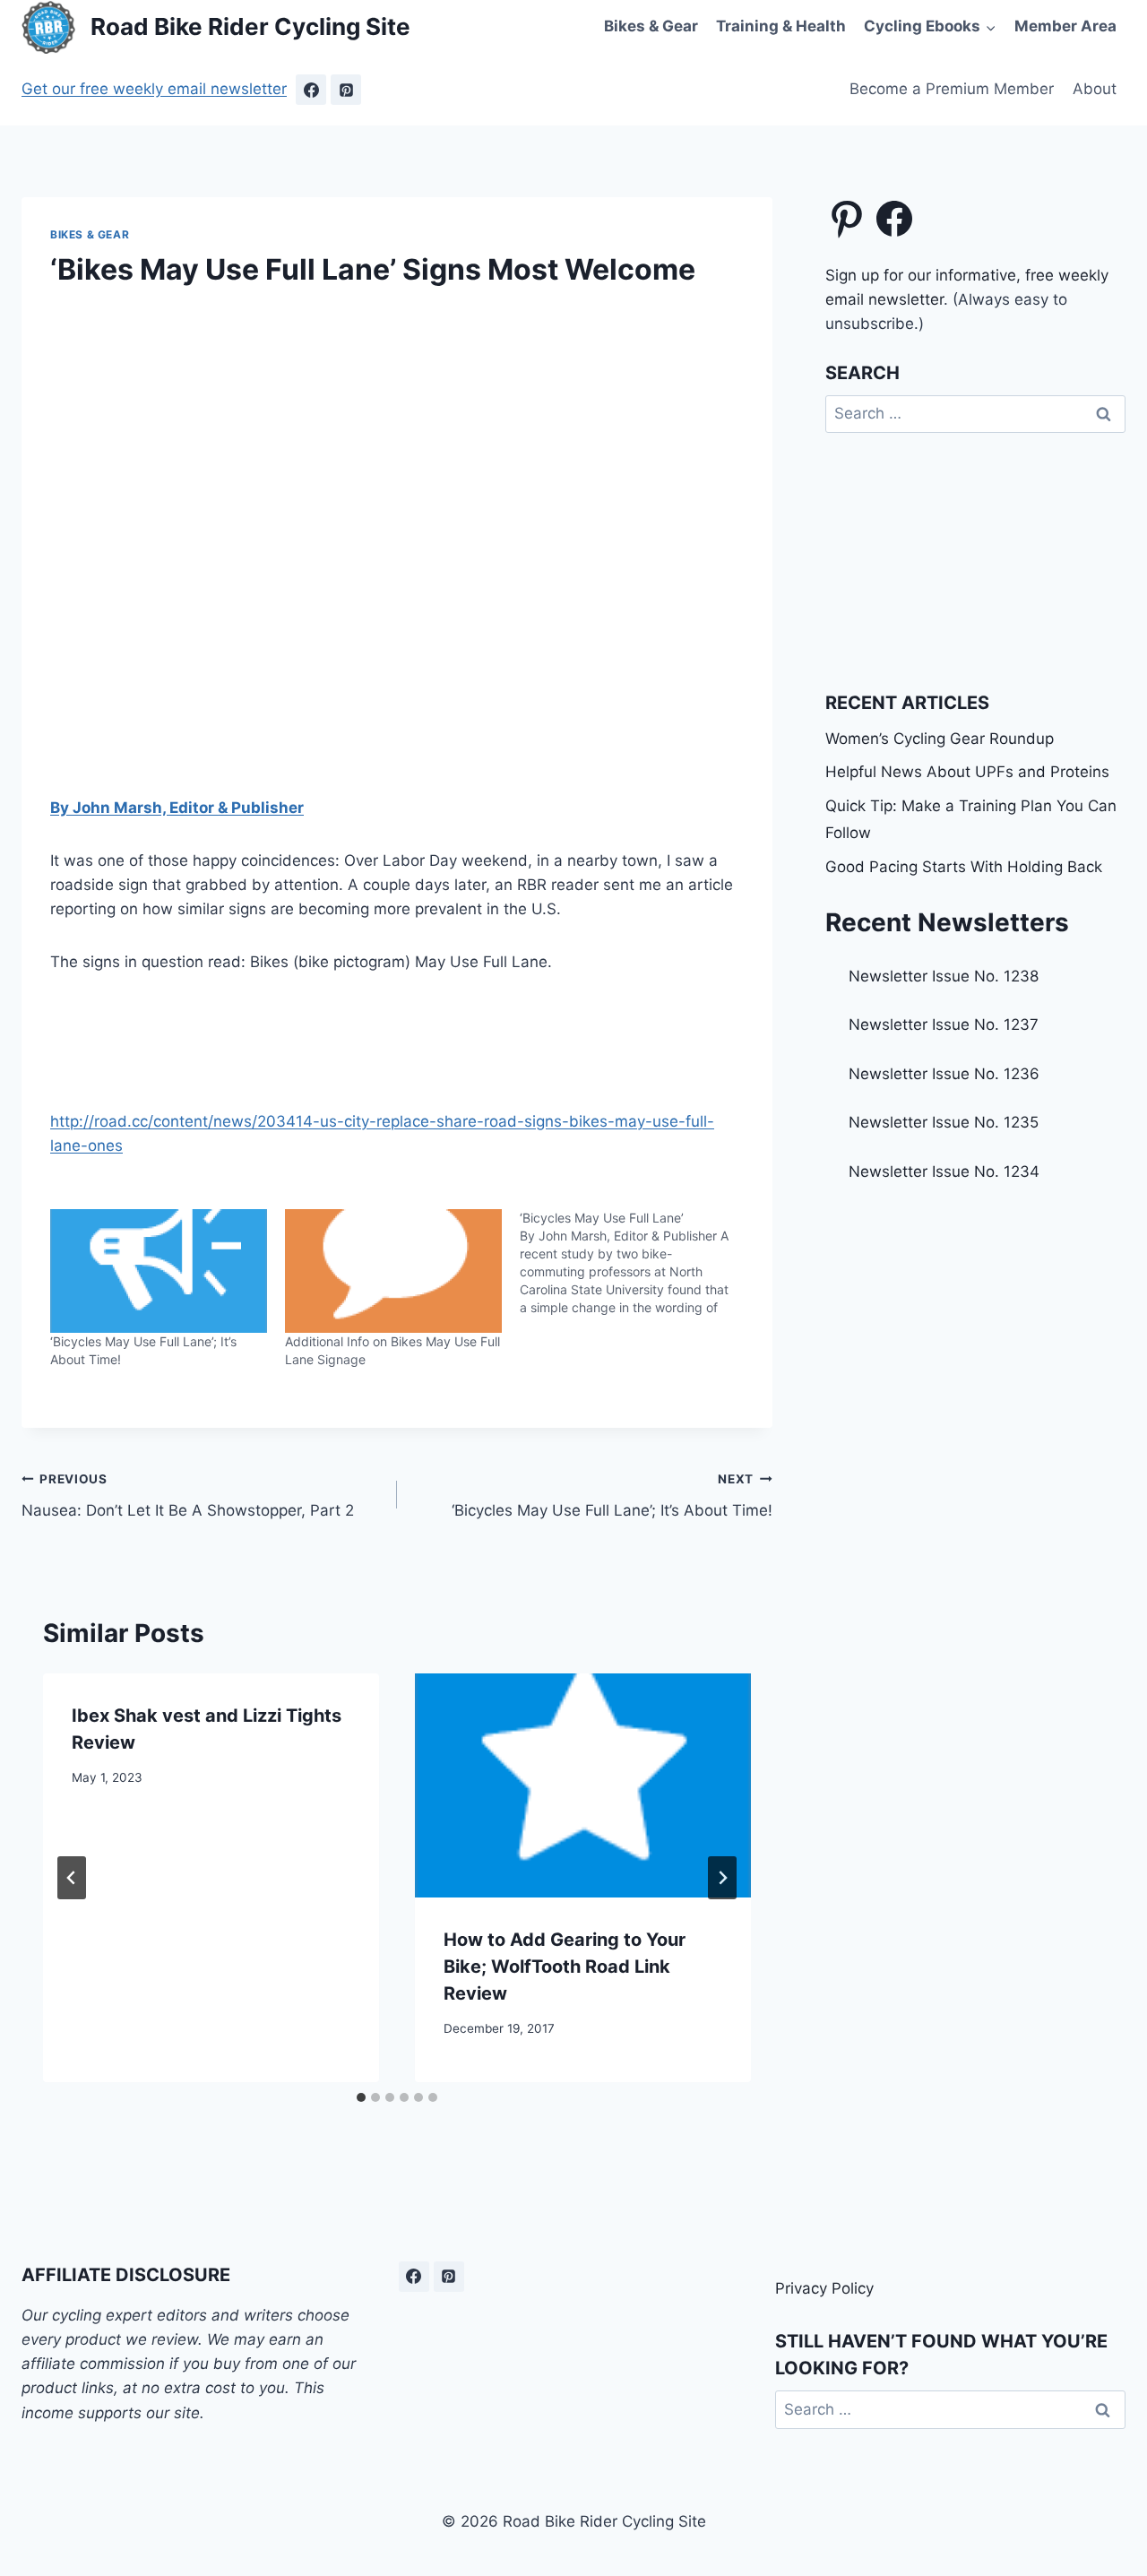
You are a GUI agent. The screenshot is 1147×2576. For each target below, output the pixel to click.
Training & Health (781, 26)
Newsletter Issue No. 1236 (944, 1074)
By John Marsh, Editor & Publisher (177, 808)
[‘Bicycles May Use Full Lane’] (637, 1263)
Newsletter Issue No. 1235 (944, 1122)
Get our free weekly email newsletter (154, 89)
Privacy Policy (824, 2288)
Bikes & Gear (651, 26)
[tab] (361, 2097)
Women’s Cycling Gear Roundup (940, 739)
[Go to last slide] (72, 1878)
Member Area (1065, 26)
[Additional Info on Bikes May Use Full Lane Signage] (393, 1271)
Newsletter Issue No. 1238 (944, 976)
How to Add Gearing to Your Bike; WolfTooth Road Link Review (565, 1967)
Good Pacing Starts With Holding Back (964, 867)
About (1095, 89)
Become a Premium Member (952, 89)
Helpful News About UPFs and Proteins (967, 772)
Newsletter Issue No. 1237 (944, 1024)
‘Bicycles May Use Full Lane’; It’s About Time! (612, 1495)
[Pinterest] (346, 90)
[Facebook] (311, 90)
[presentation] (583, 1785)
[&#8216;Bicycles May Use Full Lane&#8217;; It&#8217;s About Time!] (159, 1271)
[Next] (722, 1878)
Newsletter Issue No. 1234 (944, 1171)
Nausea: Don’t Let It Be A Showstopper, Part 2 (188, 1495)
